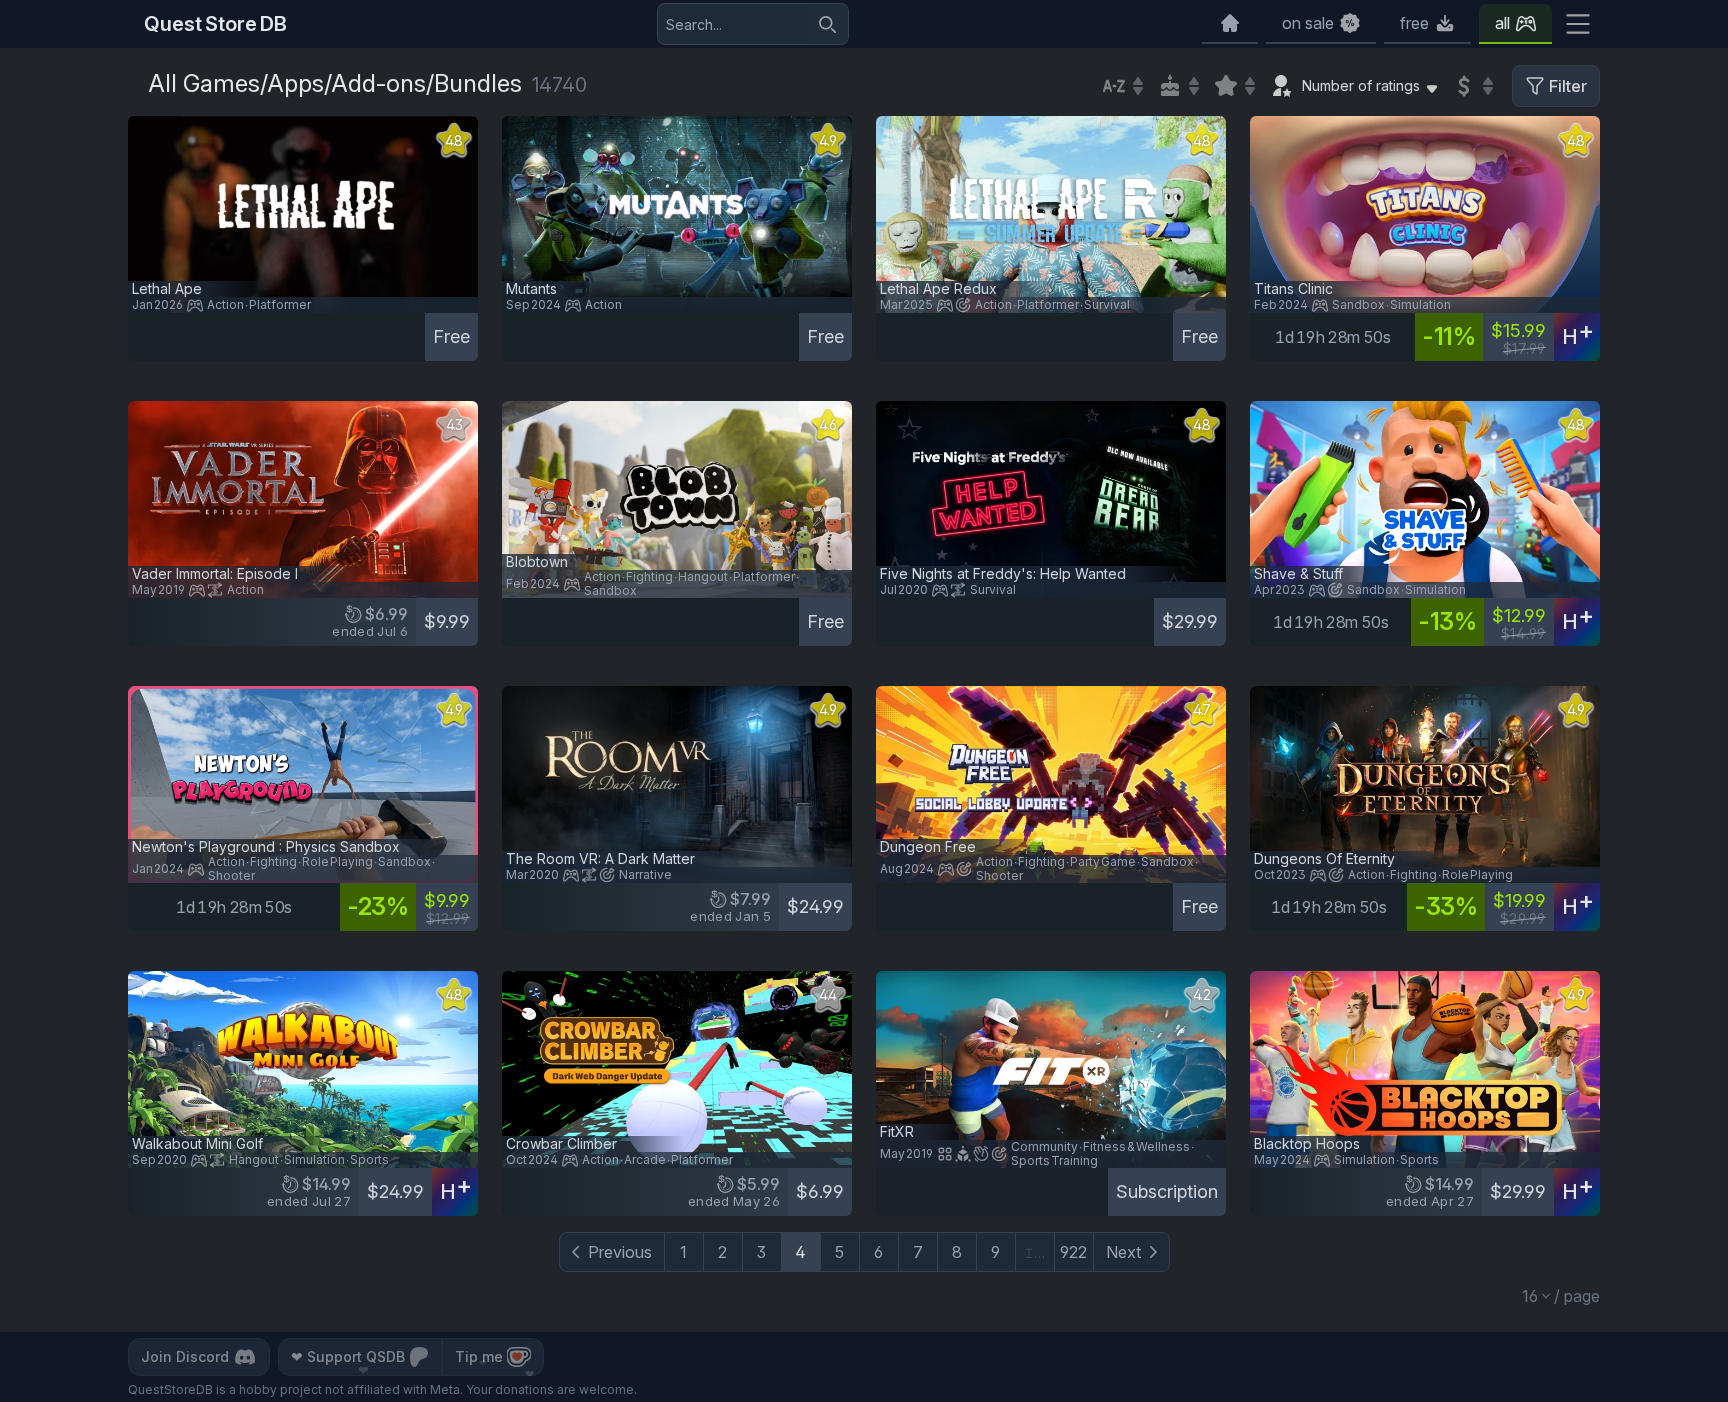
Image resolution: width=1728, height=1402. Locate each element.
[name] (1122, 86)
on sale (1308, 23)
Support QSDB (348, 1356)
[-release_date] (1178, 86)
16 (1530, 1296)
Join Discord (185, 1356)
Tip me (479, 1356)
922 (1073, 1252)
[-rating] (1234, 86)
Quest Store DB (215, 24)
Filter (1568, 86)
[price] (1472, 86)
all (1502, 23)
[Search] (828, 24)
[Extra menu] (1578, 24)
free (1414, 23)
